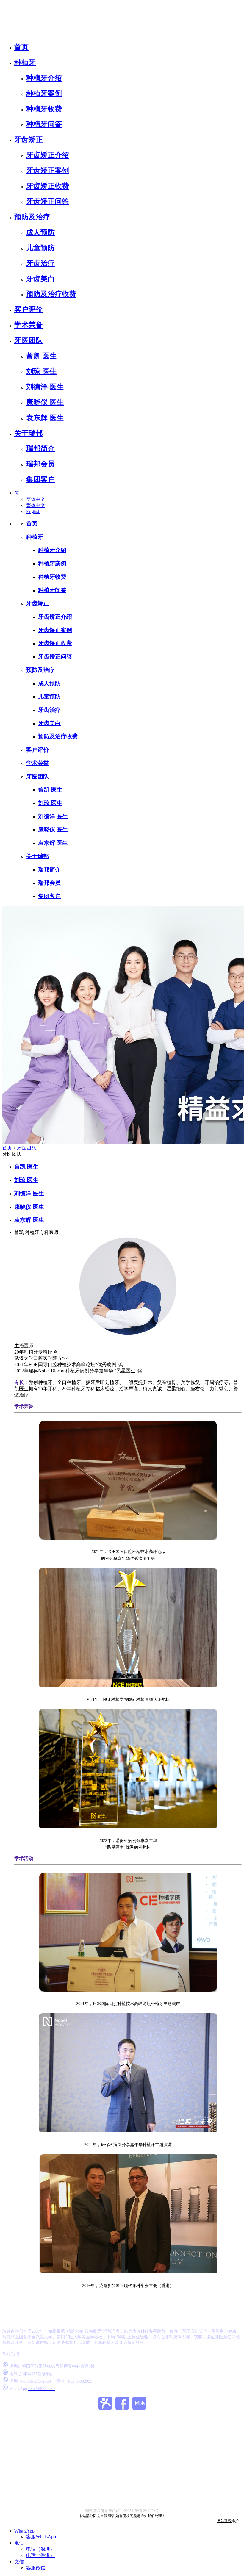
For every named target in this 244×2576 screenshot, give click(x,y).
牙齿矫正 (29, 140)
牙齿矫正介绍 (48, 155)
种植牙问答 (44, 124)
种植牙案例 (44, 93)
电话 (19, 2543)
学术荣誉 (29, 325)
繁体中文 (36, 505)
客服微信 (36, 2568)
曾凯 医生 (41, 356)
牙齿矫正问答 (48, 201)
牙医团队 (29, 340)
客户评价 (29, 309)
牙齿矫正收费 (48, 186)
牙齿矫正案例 (48, 171)
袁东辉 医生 (45, 418)
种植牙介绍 (44, 78)
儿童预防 (40, 248)
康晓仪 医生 (45, 402)
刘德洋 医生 (45, 387)
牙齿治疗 (40, 263)
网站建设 (224, 2521)
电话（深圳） (40, 2549)
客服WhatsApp (41, 2537)
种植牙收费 (44, 109)
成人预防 (40, 232)
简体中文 (36, 499)
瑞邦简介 (40, 448)
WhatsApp (24, 2531)
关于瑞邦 (29, 433)
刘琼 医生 (41, 371)
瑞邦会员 (40, 464)
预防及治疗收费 (51, 294)
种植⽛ (25, 62)
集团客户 (40, 479)
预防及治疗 (32, 217)
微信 (19, 2562)
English (33, 511)
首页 (21, 47)
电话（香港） (40, 2555)
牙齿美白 (40, 279)
